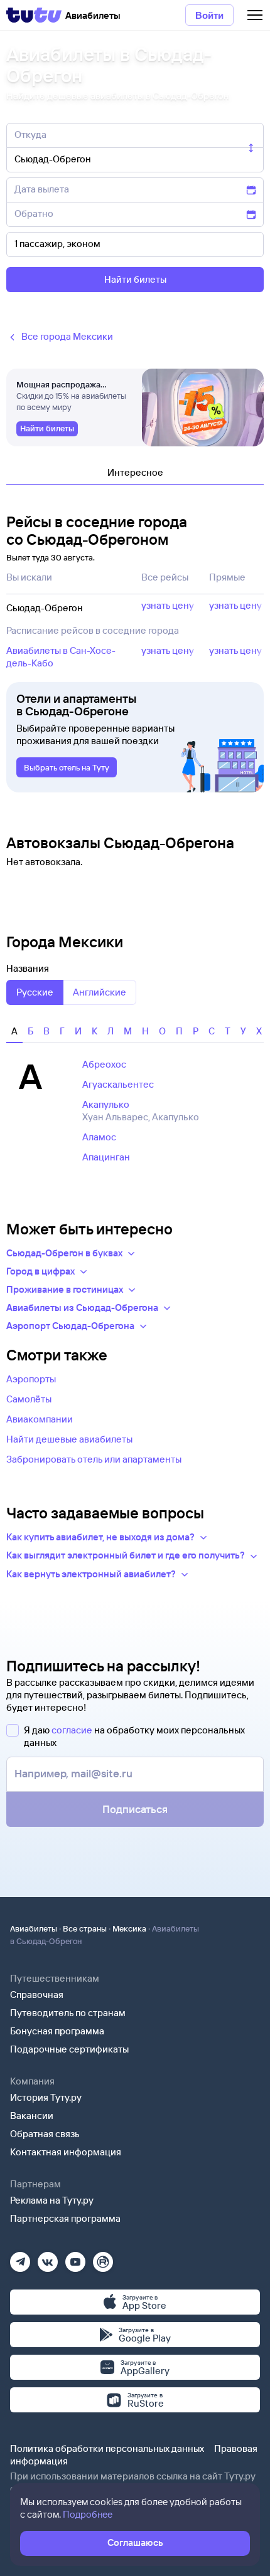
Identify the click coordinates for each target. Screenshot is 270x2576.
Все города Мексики (67, 336)
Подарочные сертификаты (69, 2049)
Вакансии (32, 2116)
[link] (47, 429)
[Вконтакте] (48, 2258)
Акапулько (106, 1104)
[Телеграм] (20, 2258)
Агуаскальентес (118, 1084)
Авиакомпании (40, 1419)
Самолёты (29, 1399)
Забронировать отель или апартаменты (94, 1459)
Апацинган (106, 1157)
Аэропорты (31, 1379)
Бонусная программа (57, 2031)
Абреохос (104, 1064)
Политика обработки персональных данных (107, 2448)
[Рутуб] (103, 2258)
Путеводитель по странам (68, 2013)
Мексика (129, 1928)
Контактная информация (66, 2152)
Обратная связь (45, 2134)
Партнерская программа (65, 2218)
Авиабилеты (34, 1928)
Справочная (37, 1995)
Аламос (99, 1137)
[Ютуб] (75, 2258)
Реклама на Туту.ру (52, 2200)
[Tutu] (34, 15)
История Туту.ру (46, 2097)
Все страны (85, 1928)
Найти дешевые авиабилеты (69, 1439)
